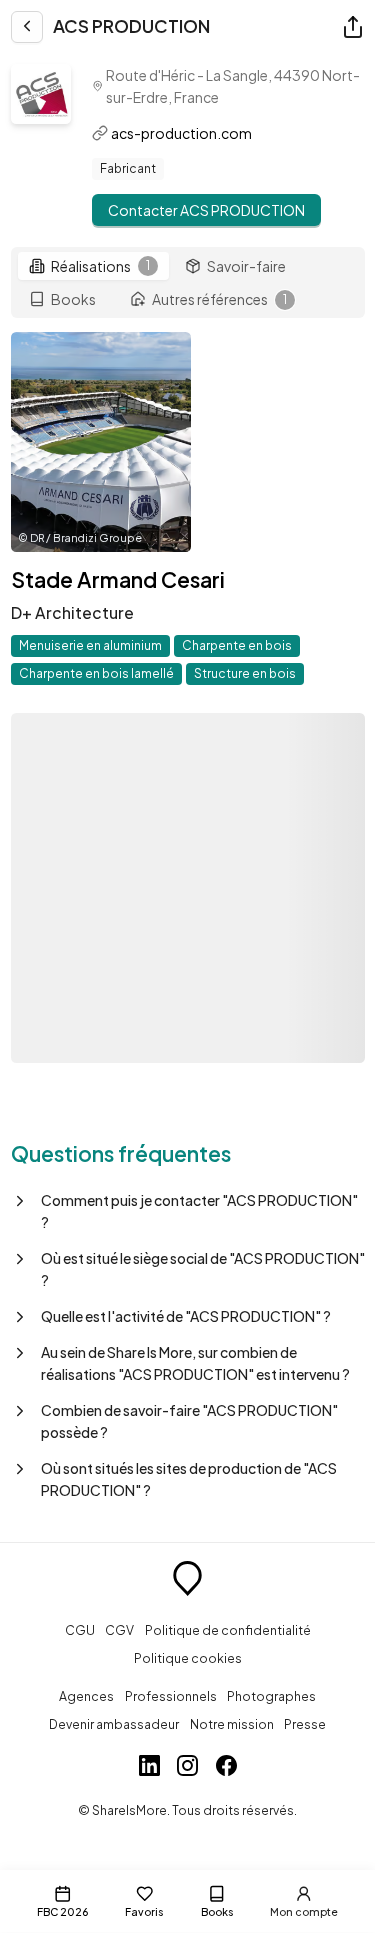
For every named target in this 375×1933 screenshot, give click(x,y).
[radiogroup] (188, 283)
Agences (86, 1696)
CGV (119, 1630)
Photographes (271, 1696)
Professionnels (171, 1696)
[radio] (93, 266)
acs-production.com (181, 133)
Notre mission (232, 1724)
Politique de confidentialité (228, 1630)
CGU (80, 1630)
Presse (305, 1724)
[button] (188, 1211)
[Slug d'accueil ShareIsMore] (187, 1581)
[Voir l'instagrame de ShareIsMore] (187, 1768)
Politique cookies (188, 1658)
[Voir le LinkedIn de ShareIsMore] (149, 1768)
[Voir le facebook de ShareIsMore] (226, 1768)
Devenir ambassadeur (114, 1724)
